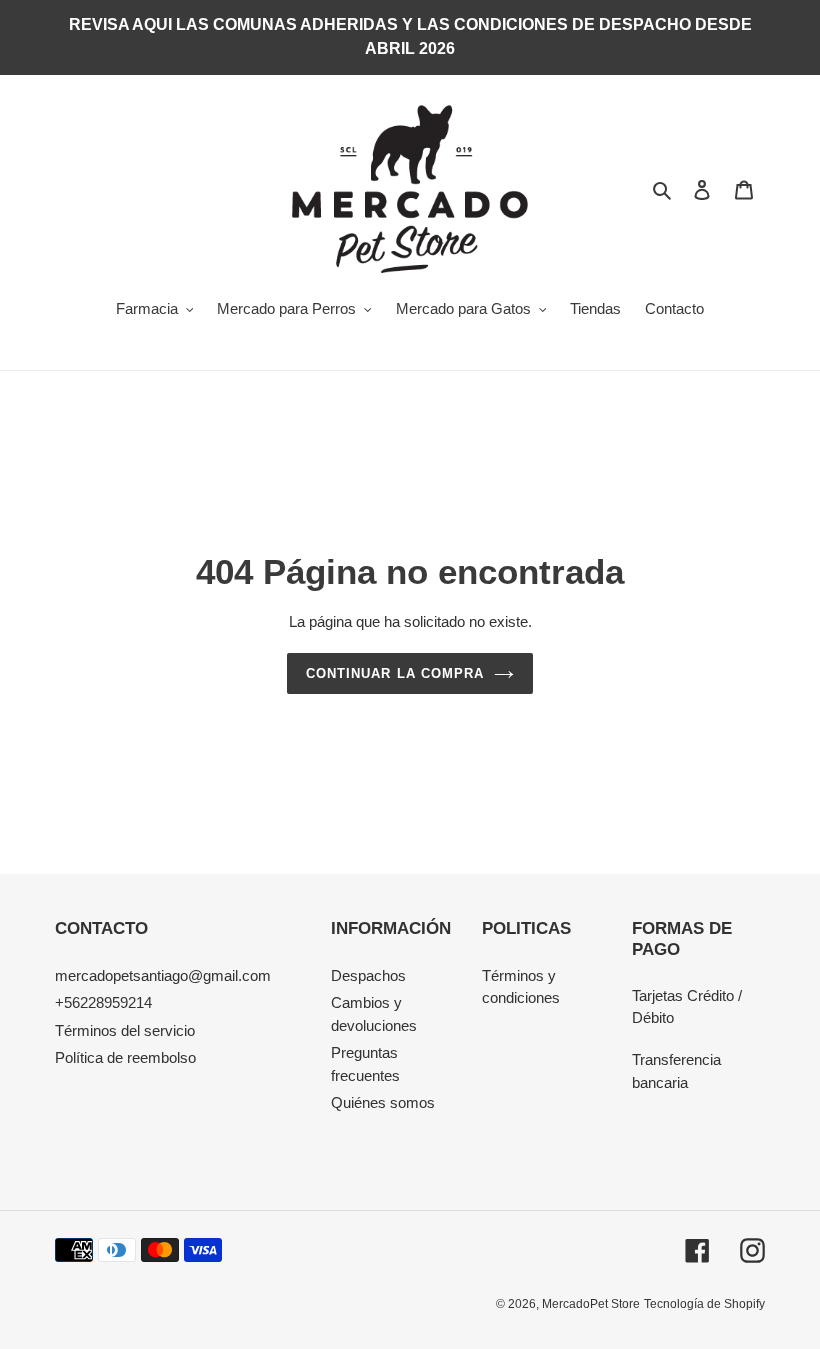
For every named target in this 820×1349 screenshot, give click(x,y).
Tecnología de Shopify (704, 1304)
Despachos (368, 975)
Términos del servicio (125, 1030)
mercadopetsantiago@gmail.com (163, 975)
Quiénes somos (383, 1102)
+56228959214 (103, 1002)
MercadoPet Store (591, 1304)
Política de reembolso (125, 1057)
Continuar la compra (395, 673)
